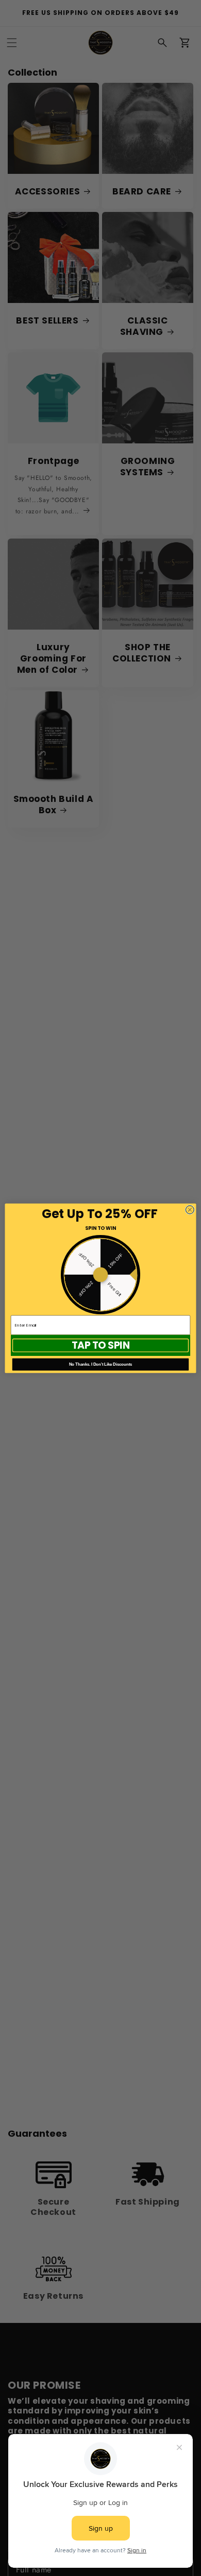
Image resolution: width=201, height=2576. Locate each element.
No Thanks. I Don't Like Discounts (101, 1364)
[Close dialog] (190, 1210)
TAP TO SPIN (101, 1345)
